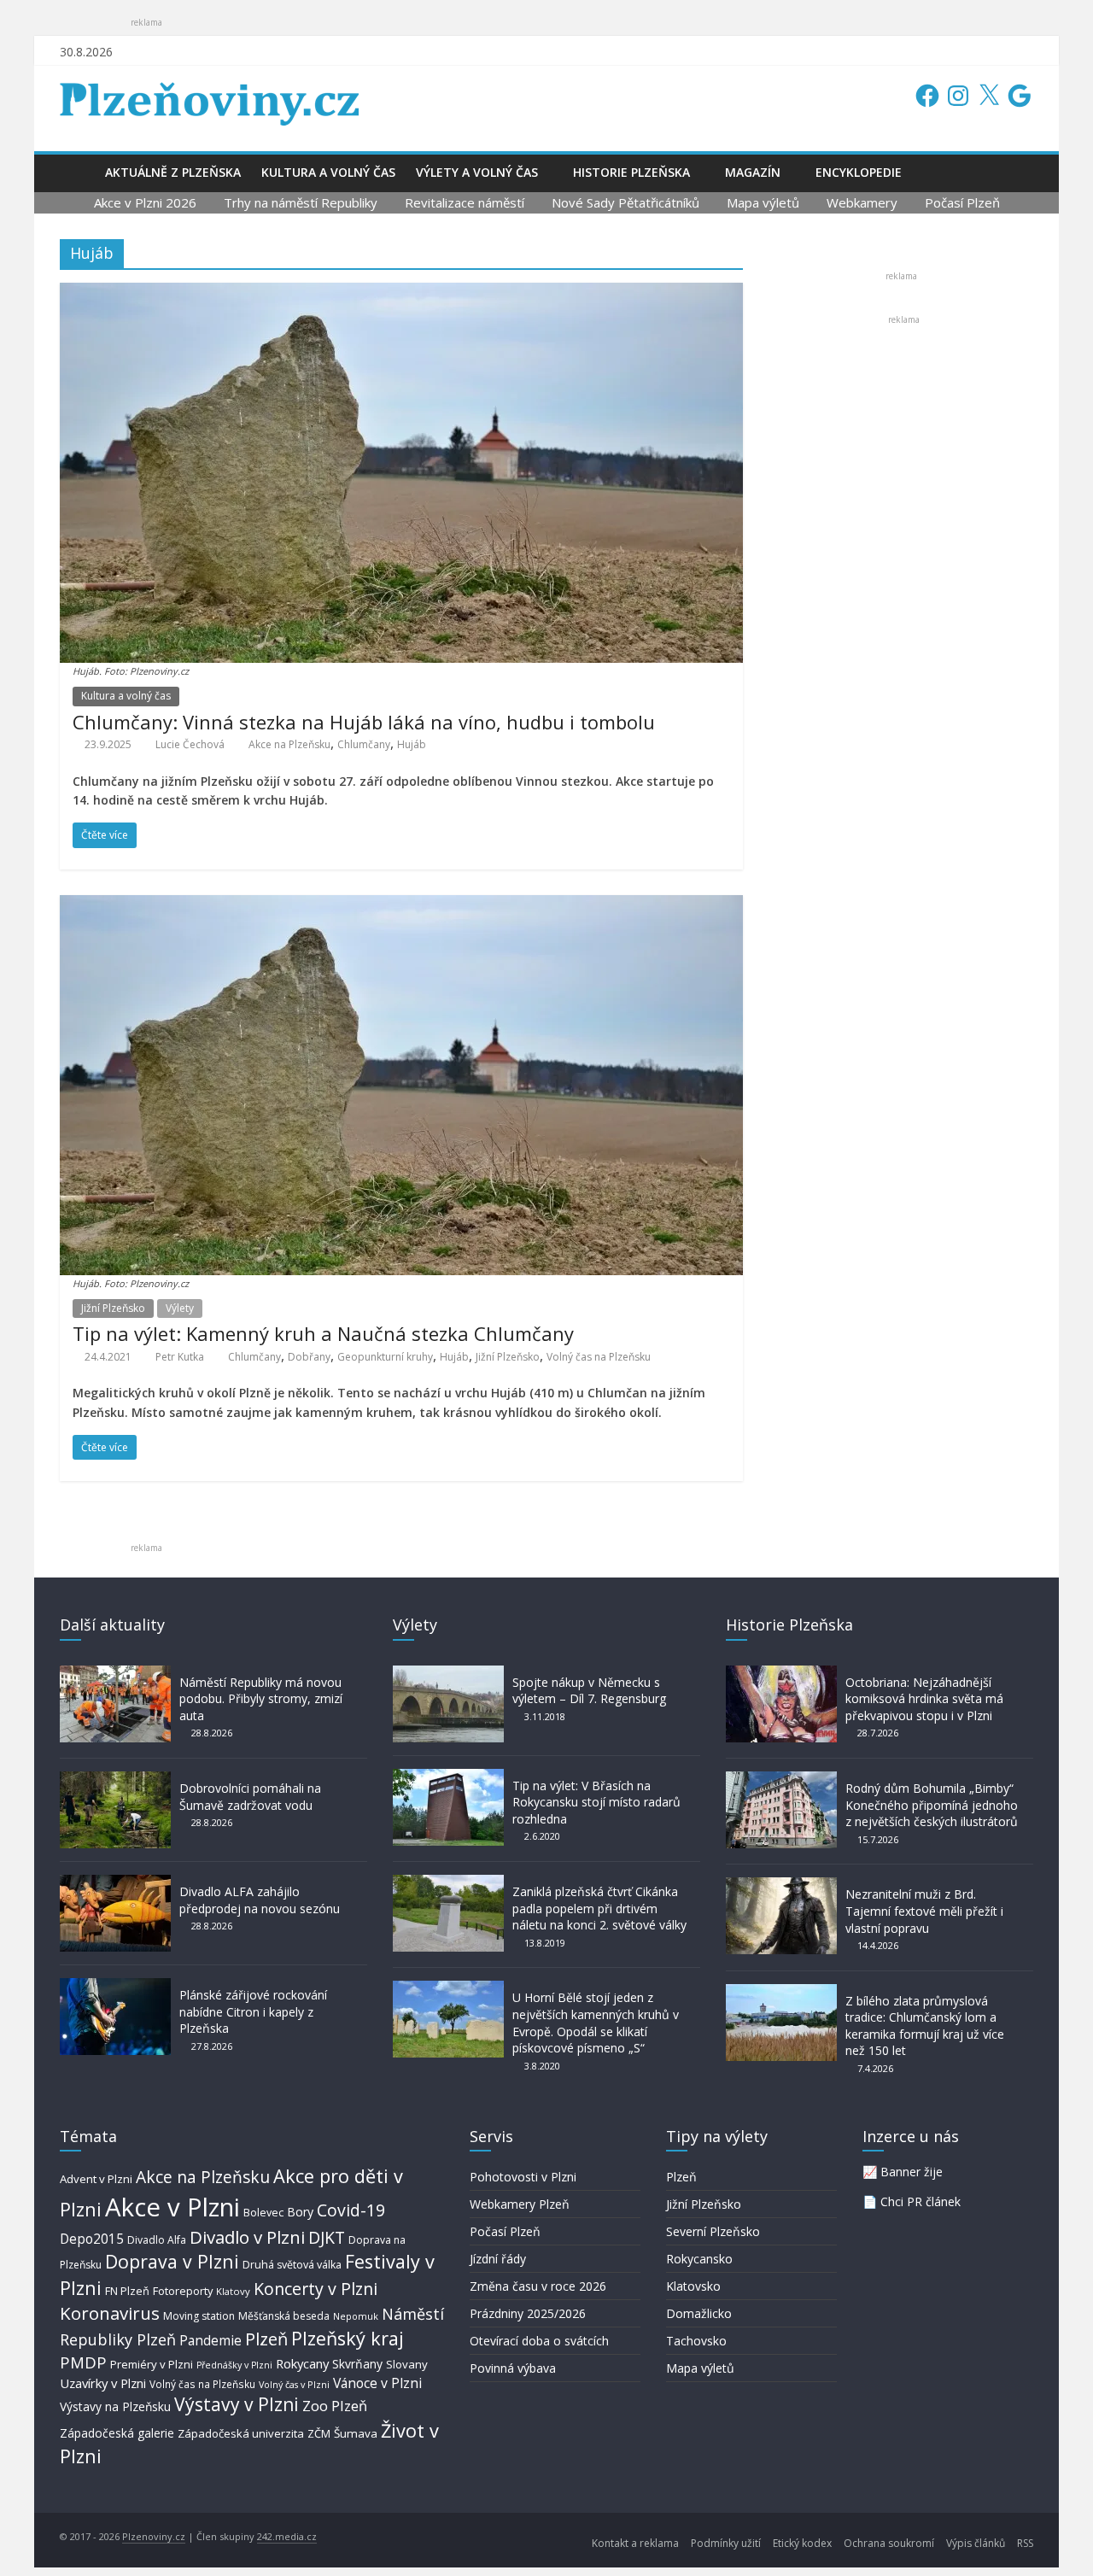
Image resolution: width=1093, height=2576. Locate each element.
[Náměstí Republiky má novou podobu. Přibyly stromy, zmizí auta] (115, 1674)
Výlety (180, 1308)
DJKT (327, 2237)
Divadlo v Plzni (247, 2237)
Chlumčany (364, 744)
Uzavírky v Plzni (103, 2383)
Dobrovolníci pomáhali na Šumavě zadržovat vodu (250, 1797)
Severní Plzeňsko (713, 2231)
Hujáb (412, 744)
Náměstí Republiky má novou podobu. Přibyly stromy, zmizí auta (261, 1699)
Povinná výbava (513, 2368)
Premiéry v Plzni (152, 2364)
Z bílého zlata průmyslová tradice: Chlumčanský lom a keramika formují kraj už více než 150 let (925, 2026)
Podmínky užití (726, 2543)
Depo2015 (92, 2239)
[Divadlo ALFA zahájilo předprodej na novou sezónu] (115, 1883)
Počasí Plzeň (962, 202)
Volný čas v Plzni (294, 2384)
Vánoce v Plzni (377, 2383)
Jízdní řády (498, 2259)
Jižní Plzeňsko (113, 1308)
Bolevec (263, 2213)
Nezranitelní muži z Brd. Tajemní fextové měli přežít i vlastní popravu (924, 1911)
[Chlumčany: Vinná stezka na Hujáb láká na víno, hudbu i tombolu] (401, 293)
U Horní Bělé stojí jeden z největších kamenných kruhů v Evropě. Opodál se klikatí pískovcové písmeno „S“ (596, 2023)
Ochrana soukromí (889, 2543)
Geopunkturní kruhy (385, 1357)
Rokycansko (699, 2259)
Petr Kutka (180, 1357)
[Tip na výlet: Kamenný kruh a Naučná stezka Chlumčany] (401, 905)
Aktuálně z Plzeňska (173, 172)
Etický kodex (802, 2543)
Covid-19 (351, 2210)
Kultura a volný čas (328, 172)
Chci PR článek (921, 2201)
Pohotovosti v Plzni (523, 2177)
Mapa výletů (763, 202)
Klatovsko (693, 2286)
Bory (300, 2212)
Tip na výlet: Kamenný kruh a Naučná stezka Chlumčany (323, 1333)
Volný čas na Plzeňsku (599, 1357)
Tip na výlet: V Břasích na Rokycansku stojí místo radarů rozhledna (596, 1802)
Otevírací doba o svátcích (539, 2341)
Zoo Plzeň (335, 2406)
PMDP (83, 2362)
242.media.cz (287, 2536)
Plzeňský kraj (348, 2338)
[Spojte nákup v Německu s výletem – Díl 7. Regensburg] (448, 1674)
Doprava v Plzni (172, 2261)
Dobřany (309, 1357)
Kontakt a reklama (635, 2543)
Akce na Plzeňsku (289, 744)
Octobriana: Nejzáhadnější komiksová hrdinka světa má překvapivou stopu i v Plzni (924, 1699)
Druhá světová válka (292, 2265)
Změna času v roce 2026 (538, 2286)
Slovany (407, 2364)
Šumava (356, 2433)
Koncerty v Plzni (316, 2289)
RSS (1025, 2543)
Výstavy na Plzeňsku (115, 2406)
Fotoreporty (183, 2291)
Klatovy (233, 2291)
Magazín (753, 172)
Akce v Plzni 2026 (145, 202)
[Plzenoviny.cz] (77, 172)
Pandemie (210, 2341)
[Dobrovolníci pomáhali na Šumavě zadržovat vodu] (115, 1780)
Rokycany (302, 2363)
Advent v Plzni (96, 2179)
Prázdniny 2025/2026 (528, 2313)
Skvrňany (357, 2364)
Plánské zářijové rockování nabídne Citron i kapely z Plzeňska (253, 2011)
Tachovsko (696, 2341)
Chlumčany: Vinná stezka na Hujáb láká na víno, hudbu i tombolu (364, 722)
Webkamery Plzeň (520, 2204)
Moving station (199, 2316)
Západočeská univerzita (241, 2433)
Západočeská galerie (117, 2433)
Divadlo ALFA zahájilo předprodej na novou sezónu (260, 1900)
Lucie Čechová (190, 744)
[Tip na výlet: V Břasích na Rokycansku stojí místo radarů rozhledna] (448, 1777)
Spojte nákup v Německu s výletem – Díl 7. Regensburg (589, 1691)
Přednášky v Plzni (234, 2365)
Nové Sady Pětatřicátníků (625, 202)
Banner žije (912, 2172)
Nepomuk (356, 2316)
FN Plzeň (127, 2291)
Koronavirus (110, 2313)
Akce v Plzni (172, 2207)
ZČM (319, 2433)
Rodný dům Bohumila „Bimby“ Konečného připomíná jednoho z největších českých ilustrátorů (932, 1805)
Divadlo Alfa (157, 2240)
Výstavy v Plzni (237, 2404)
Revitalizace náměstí (465, 202)
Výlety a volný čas (477, 172)
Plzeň (266, 2339)
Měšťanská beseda (284, 2316)
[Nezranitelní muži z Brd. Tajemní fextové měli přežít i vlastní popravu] (781, 1885)
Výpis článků (976, 2543)
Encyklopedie (859, 172)
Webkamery (862, 202)
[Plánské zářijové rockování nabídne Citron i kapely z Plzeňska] (115, 1986)
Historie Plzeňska (631, 172)
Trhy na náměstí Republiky (301, 202)
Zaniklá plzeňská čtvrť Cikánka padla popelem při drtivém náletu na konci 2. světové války (599, 1908)
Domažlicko (699, 2313)
